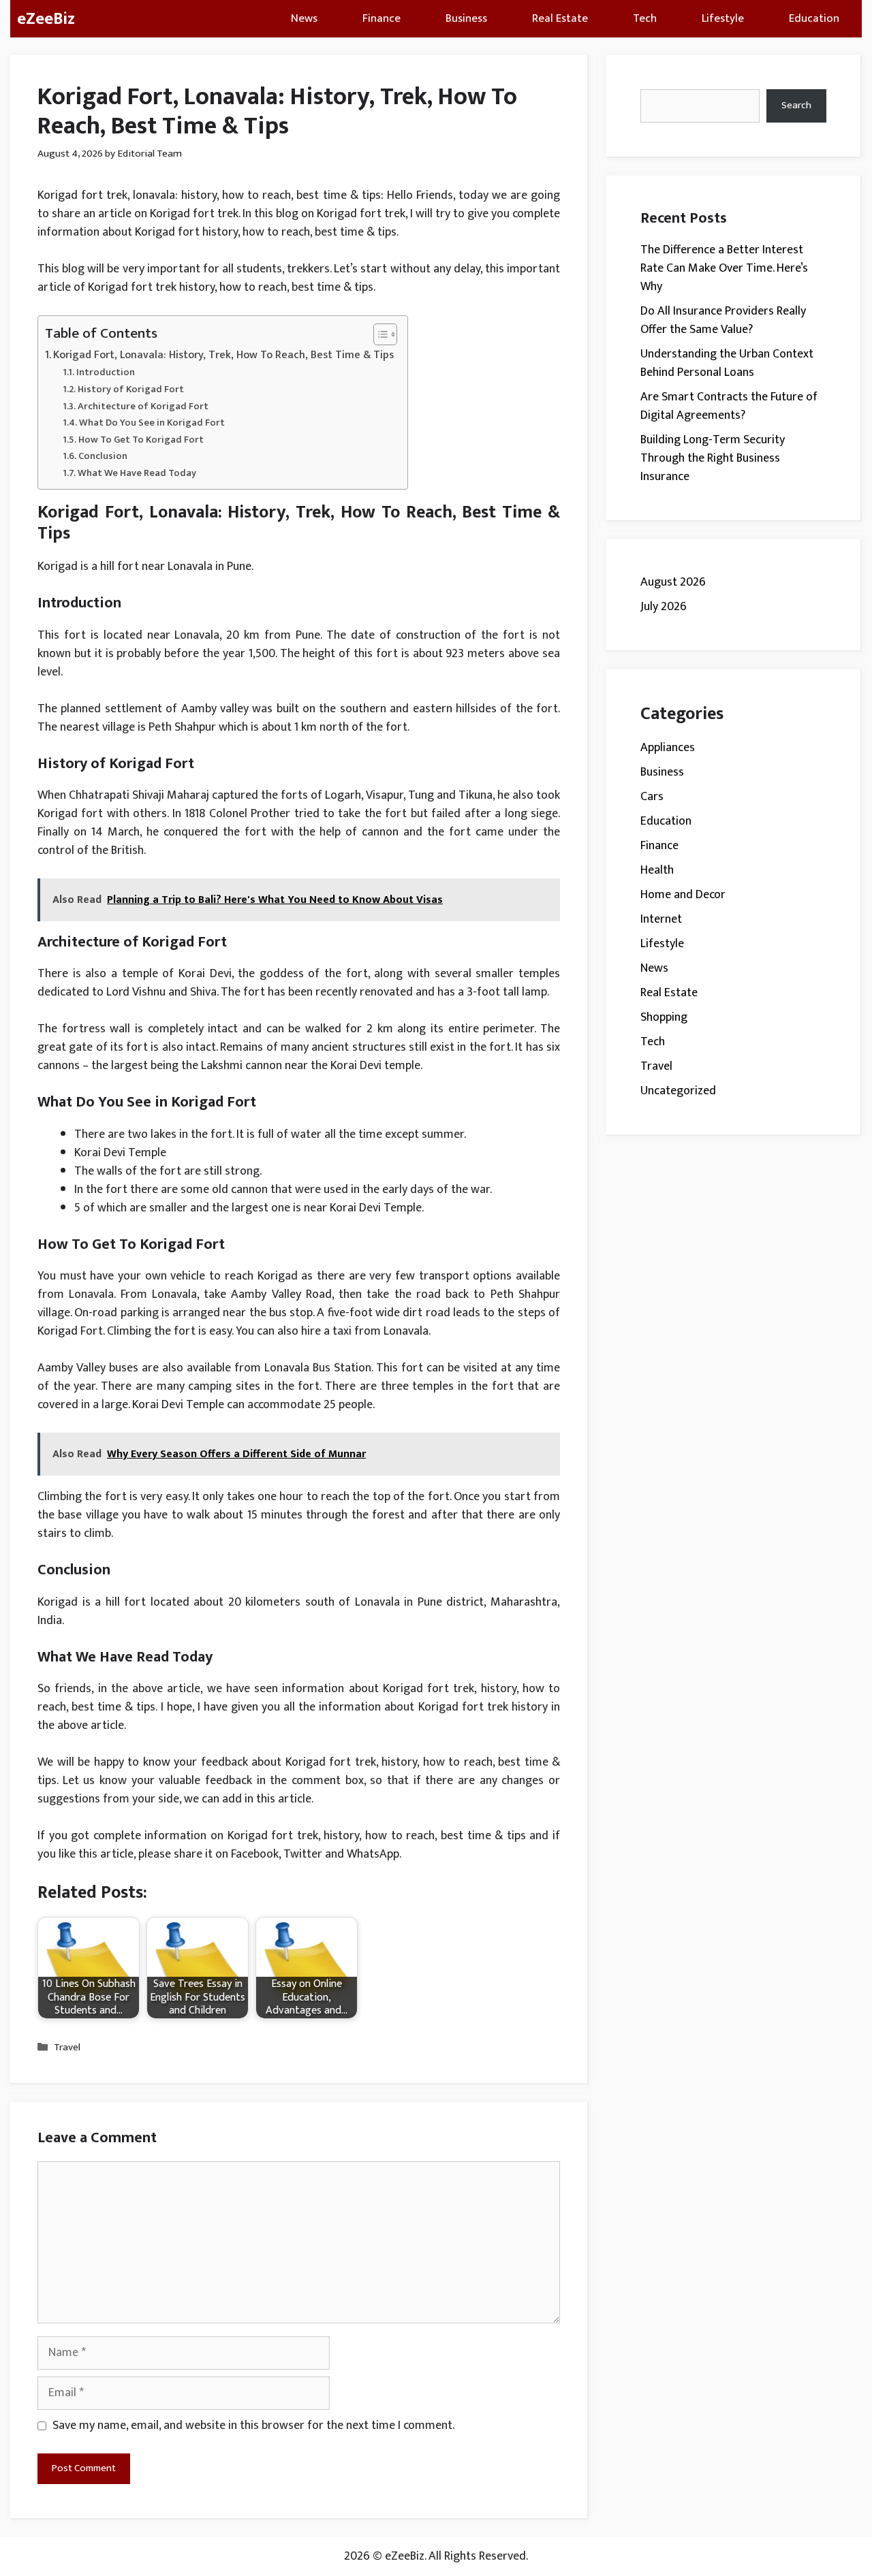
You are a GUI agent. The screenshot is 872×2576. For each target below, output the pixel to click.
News (304, 18)
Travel (67, 2047)
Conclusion (103, 456)
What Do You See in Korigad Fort (152, 423)
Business (466, 18)
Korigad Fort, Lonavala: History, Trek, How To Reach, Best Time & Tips (223, 355)
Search (796, 105)
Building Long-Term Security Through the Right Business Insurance (713, 458)
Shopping (664, 1017)
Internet (661, 919)
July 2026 (664, 607)
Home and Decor (683, 895)
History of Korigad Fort (131, 389)
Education (814, 18)
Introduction (106, 372)
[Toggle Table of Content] (378, 334)
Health (657, 870)
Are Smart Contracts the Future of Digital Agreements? (729, 406)
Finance (381, 18)
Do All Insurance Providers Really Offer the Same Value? (723, 320)
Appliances (668, 748)
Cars (652, 797)
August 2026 (673, 582)
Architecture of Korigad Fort (143, 406)
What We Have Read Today (137, 473)
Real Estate (560, 18)
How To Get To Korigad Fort (141, 440)
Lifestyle (723, 18)
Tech (645, 18)
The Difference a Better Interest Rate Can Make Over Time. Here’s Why (724, 268)
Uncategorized (678, 1091)
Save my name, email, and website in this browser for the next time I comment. (253, 2426)
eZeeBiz (46, 19)
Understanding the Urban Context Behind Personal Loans (727, 363)
